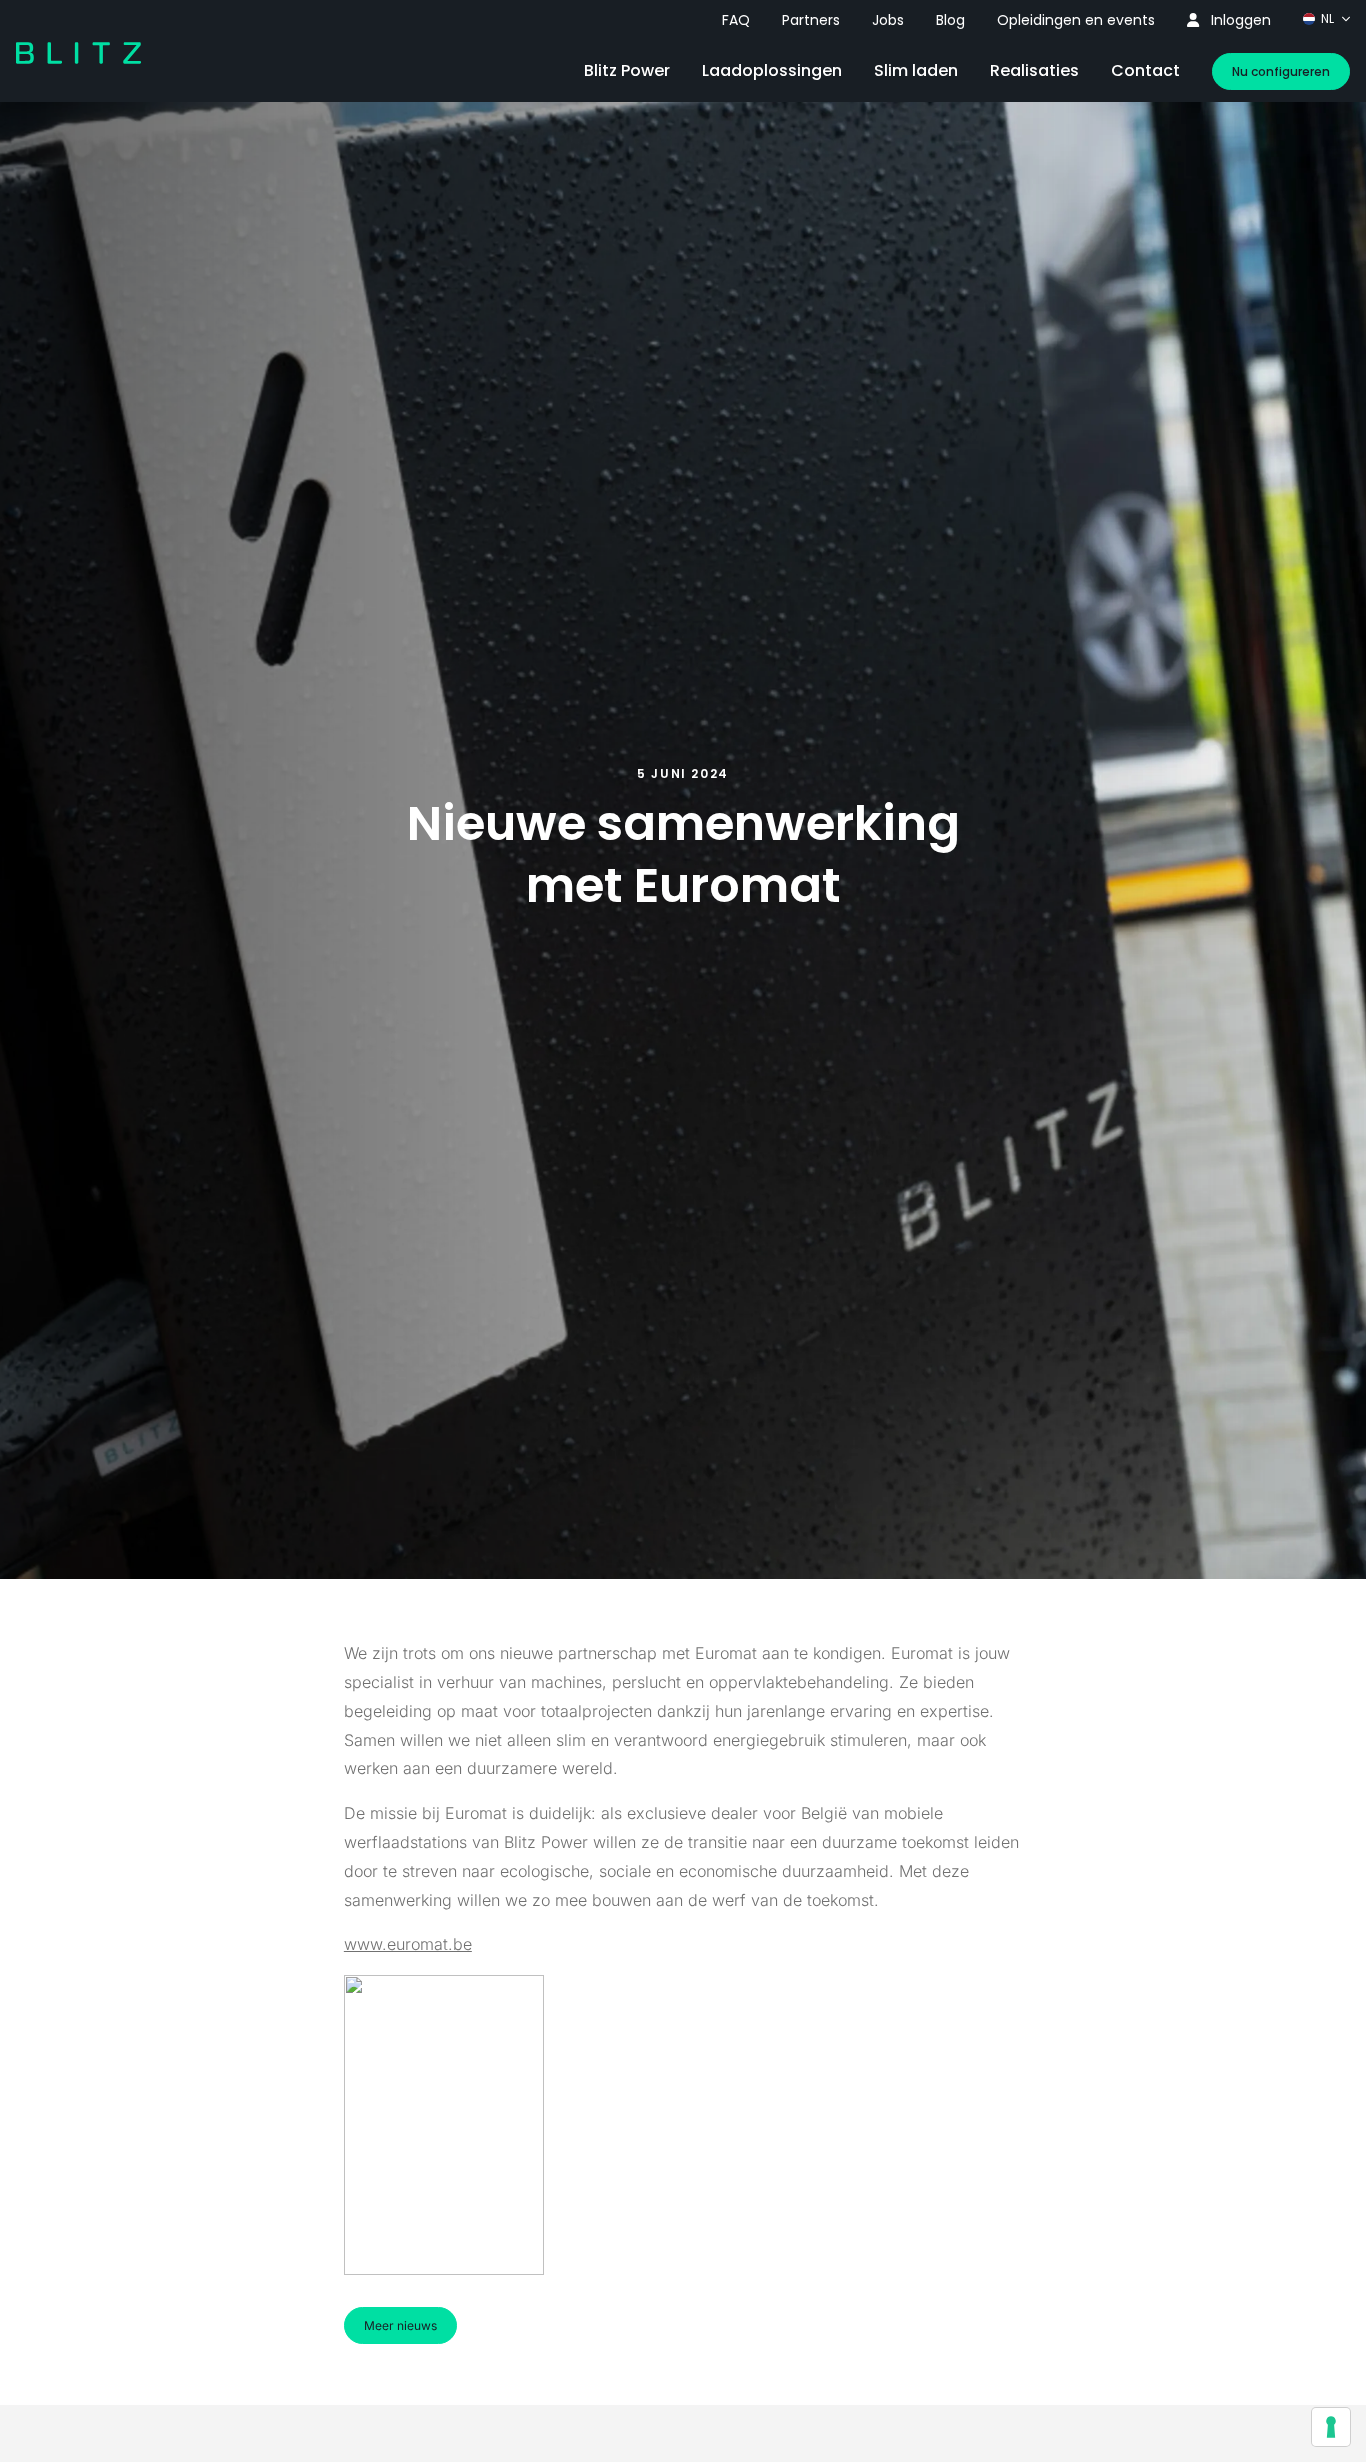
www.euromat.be (408, 1944)
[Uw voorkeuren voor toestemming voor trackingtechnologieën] (1331, 2427)
